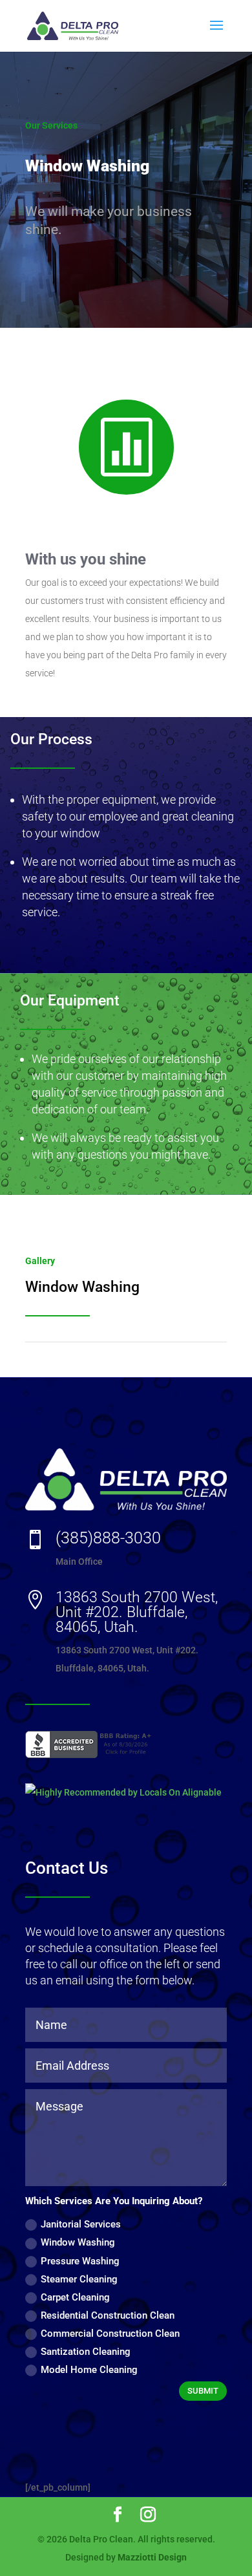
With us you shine (86, 559)
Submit (203, 2391)
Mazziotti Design (152, 2557)
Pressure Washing (80, 2261)
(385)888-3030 (108, 1538)
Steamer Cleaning (79, 2279)
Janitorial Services (81, 2224)
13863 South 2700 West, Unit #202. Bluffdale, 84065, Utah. (137, 1612)
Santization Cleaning (86, 2352)
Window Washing (78, 2242)
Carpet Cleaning (75, 2297)
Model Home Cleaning (89, 2370)
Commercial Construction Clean (110, 2334)
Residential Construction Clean (108, 2315)
